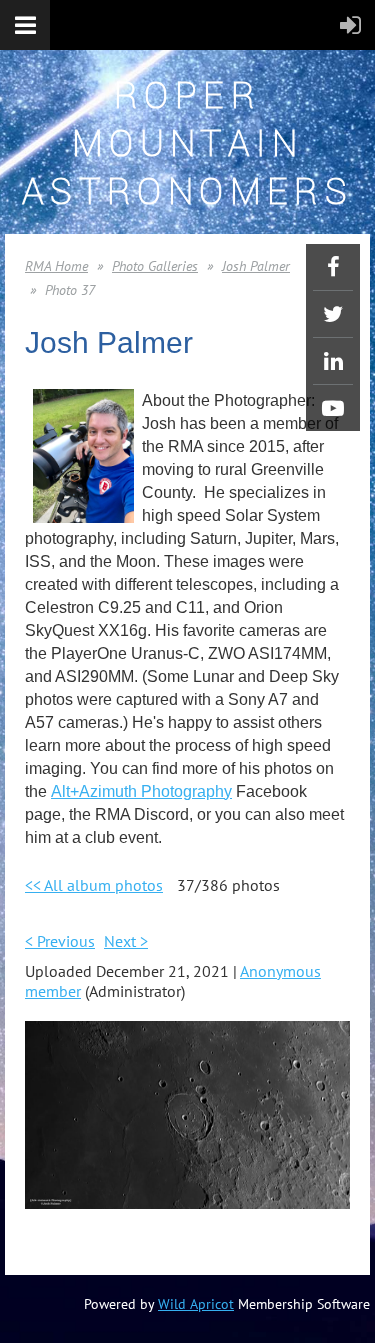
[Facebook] (333, 267)
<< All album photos (94, 885)
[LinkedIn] (333, 361)
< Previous (60, 941)
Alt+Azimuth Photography (141, 791)
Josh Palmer (256, 266)
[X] (333, 314)
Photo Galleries (155, 266)
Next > (126, 941)
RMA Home (56, 266)
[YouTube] (333, 408)
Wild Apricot (196, 1304)
